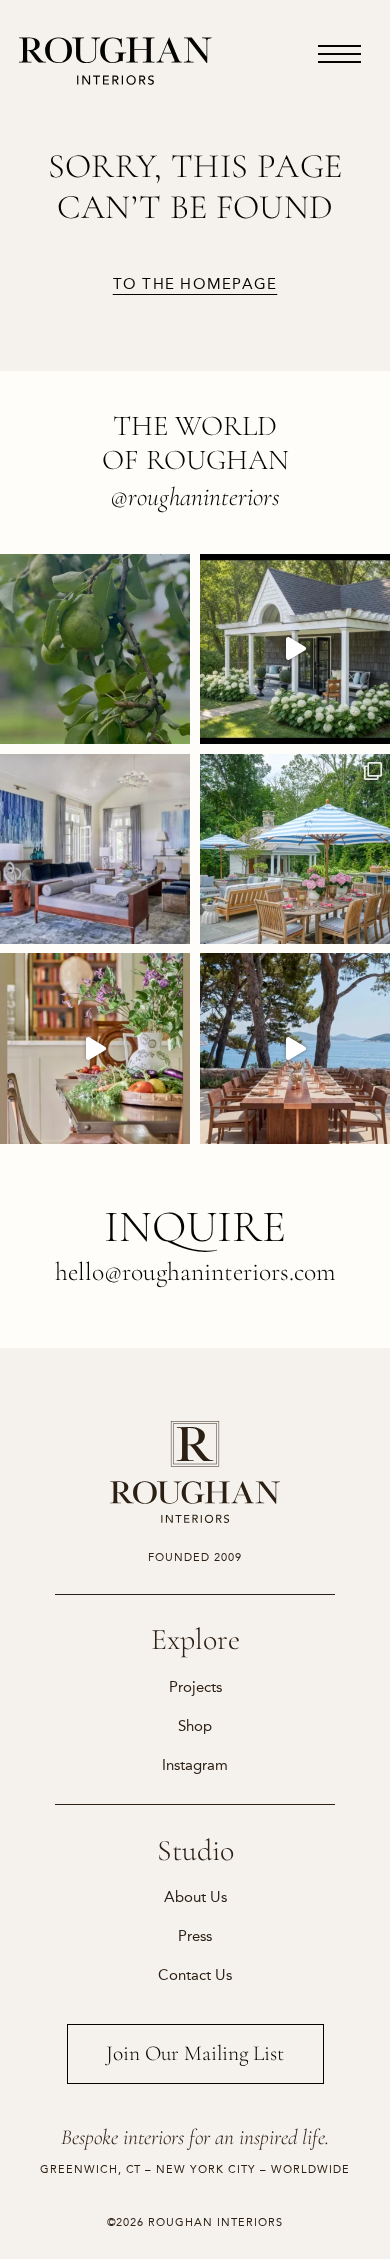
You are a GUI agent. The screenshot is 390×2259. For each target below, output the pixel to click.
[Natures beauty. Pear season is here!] (95, 649)
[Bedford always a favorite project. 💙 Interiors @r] (95, 849)
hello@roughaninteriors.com (195, 1271)
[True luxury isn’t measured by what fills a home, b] (295, 1048)
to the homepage (195, 284)
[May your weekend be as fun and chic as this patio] (295, 849)
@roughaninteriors (195, 496)
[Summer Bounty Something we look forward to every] (95, 1048)
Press (195, 1936)
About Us (195, 1897)
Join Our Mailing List (195, 2053)
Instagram (195, 1765)
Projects (195, 1687)
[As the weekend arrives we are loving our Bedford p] (295, 649)
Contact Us (195, 1975)
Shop (195, 1726)
